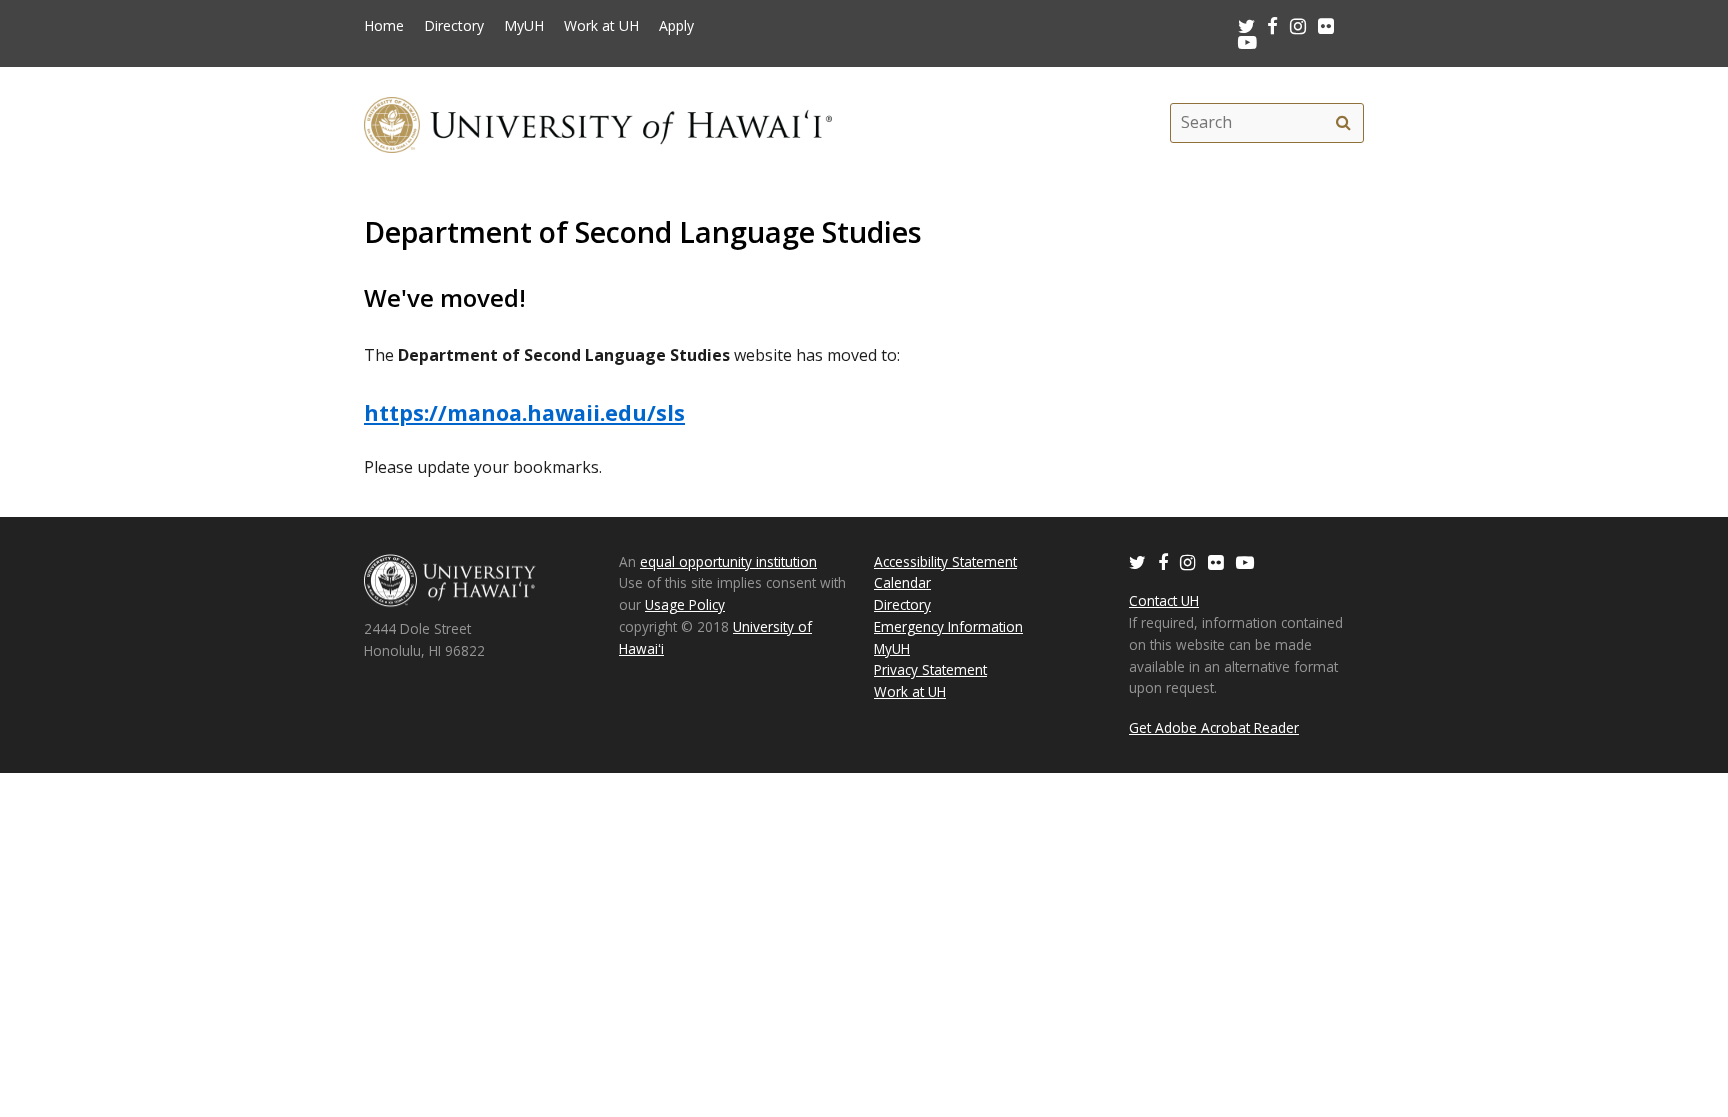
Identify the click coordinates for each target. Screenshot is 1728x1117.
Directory (454, 26)
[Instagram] (1188, 561)
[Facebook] (1163, 561)
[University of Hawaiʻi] (598, 122)
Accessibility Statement (945, 561)
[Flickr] (1216, 561)
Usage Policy (685, 604)
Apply (676, 26)
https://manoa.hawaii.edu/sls (524, 412)
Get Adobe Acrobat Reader (1214, 727)
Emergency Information (948, 626)
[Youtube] (1247, 41)
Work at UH (601, 26)
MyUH (524, 26)
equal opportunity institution (728, 561)
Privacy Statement (930, 669)
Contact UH (1164, 600)
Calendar (902, 582)
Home (384, 26)
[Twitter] (1137, 561)
